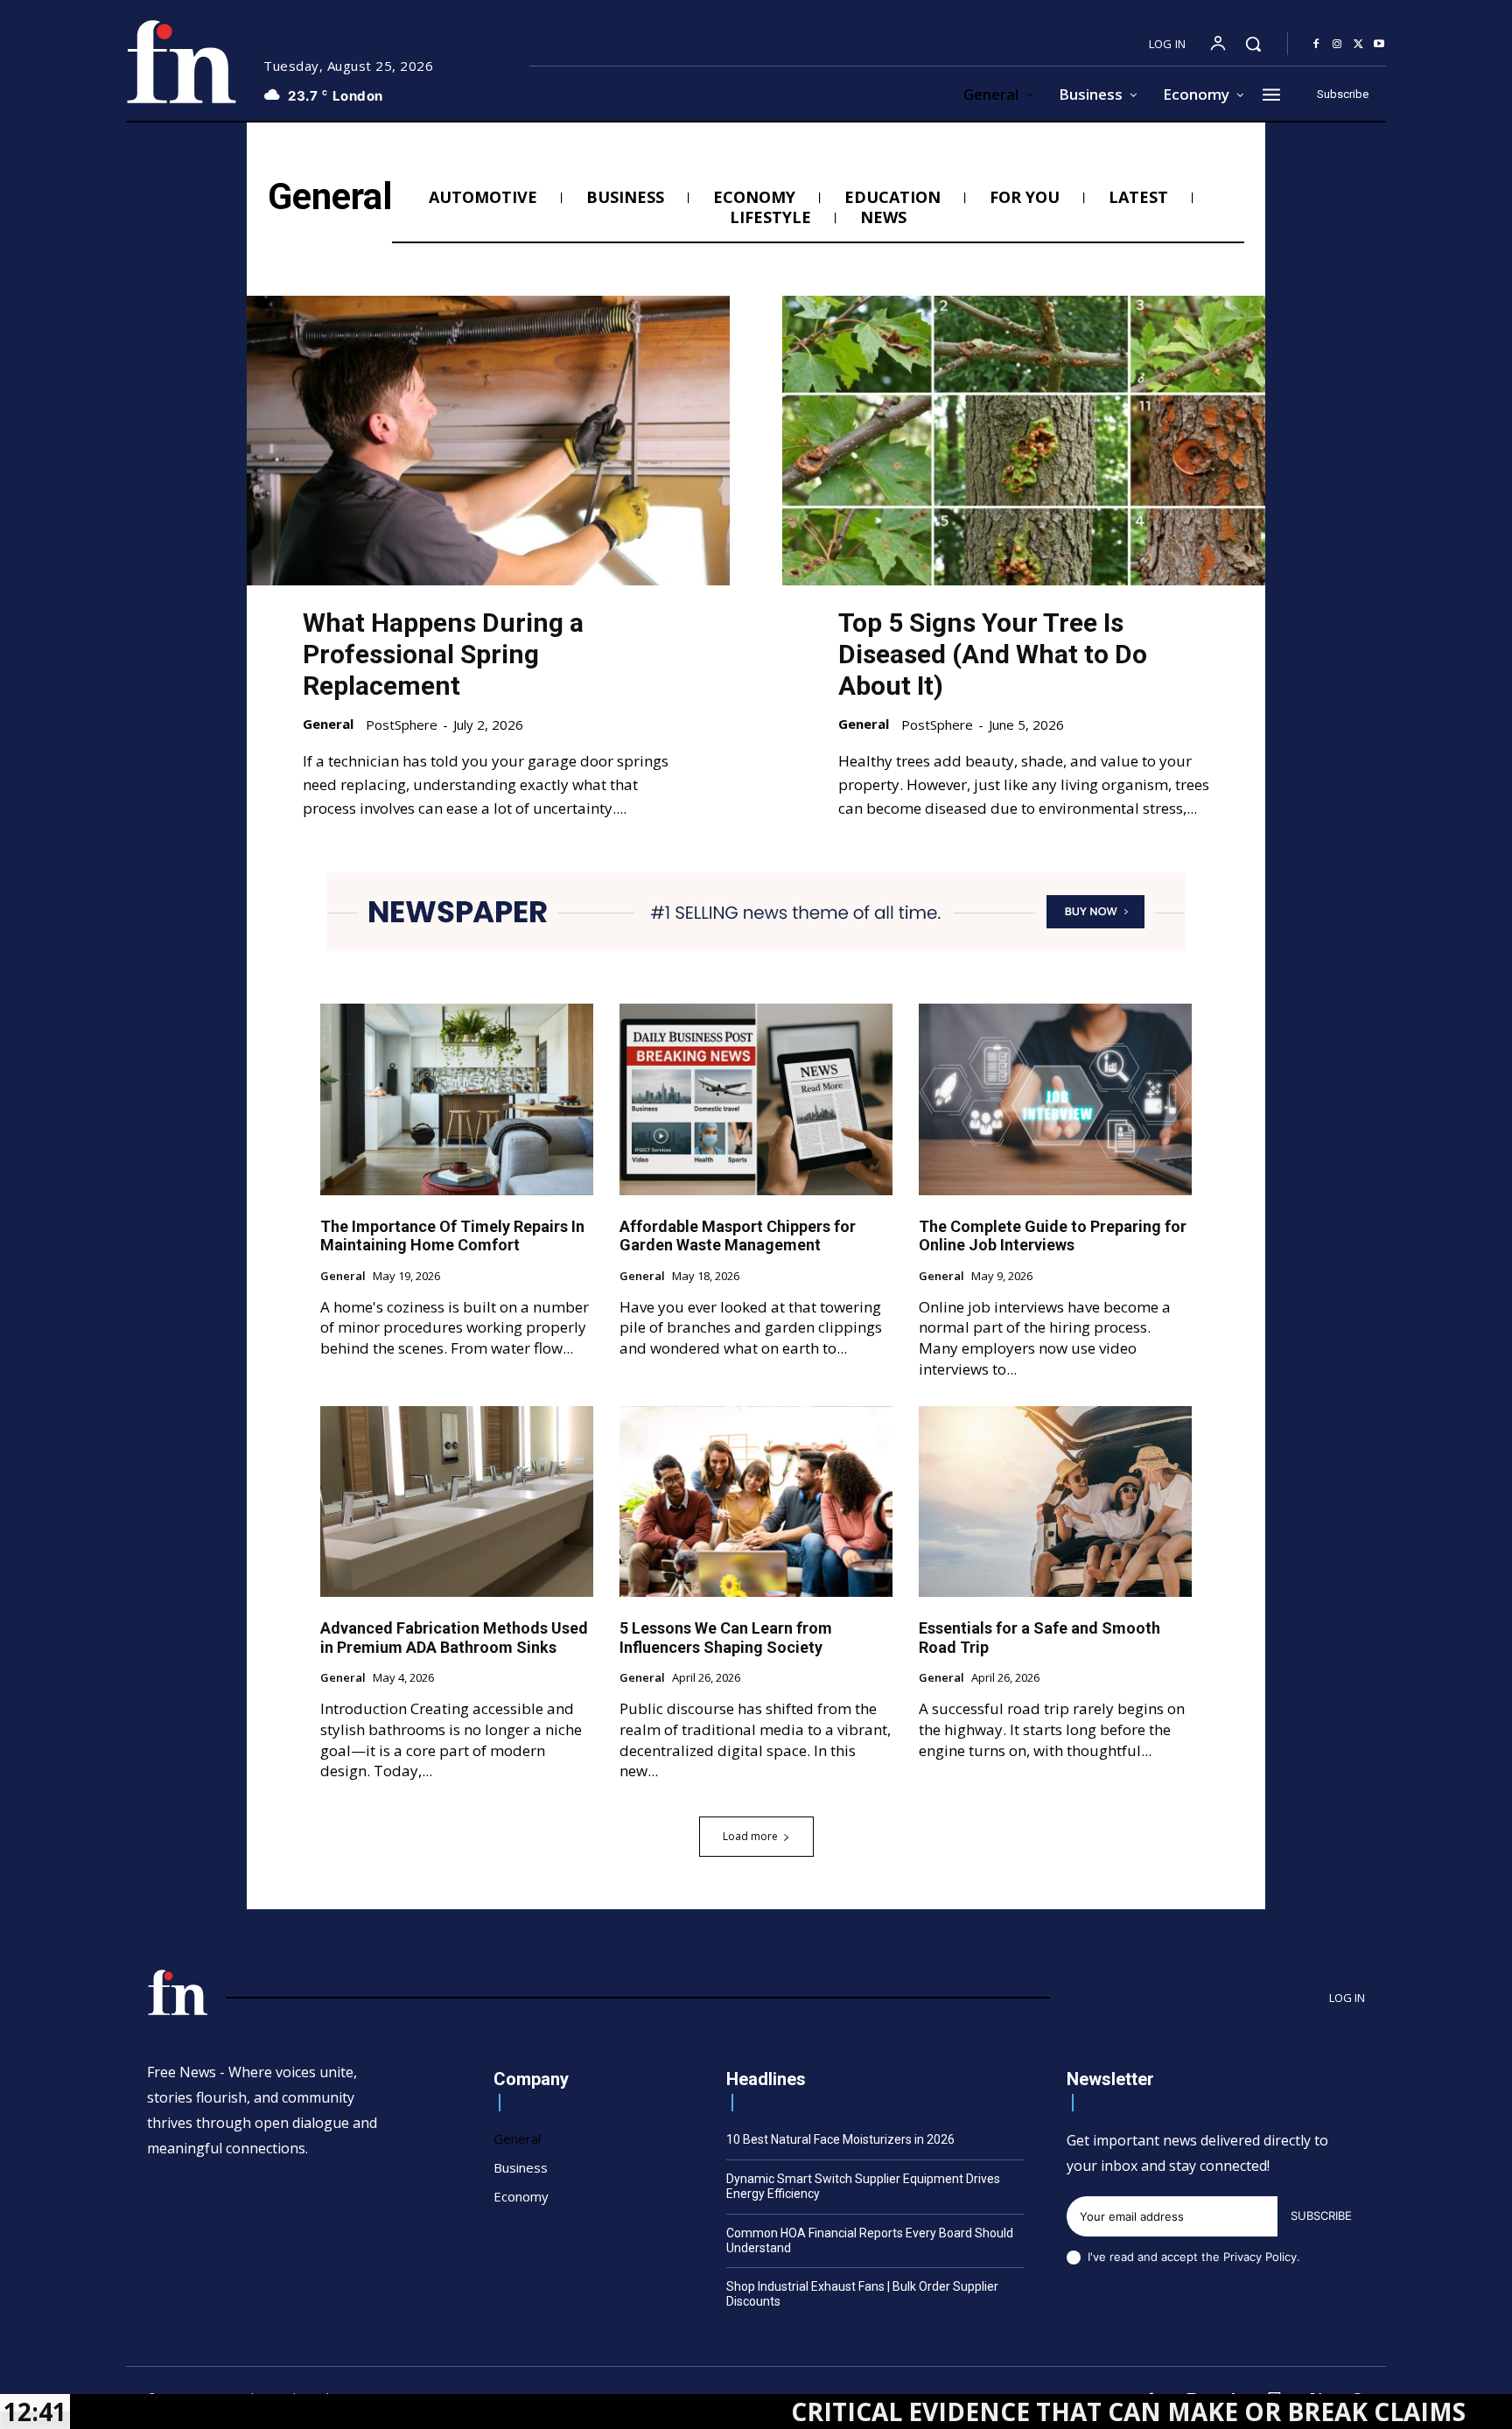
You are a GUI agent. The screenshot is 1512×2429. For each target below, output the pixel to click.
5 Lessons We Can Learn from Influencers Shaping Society (726, 1638)
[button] (1253, 44)
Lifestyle (770, 218)
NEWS (883, 218)
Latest (1138, 198)
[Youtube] (1379, 45)
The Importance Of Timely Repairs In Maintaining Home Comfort (452, 1236)
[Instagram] (1337, 45)
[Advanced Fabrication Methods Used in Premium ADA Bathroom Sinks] (457, 1501)
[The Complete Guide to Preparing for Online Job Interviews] (1055, 1099)
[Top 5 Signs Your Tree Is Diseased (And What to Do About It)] (1024, 441)
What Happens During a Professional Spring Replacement (443, 654)
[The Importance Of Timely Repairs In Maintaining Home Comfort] (457, 1099)
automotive (483, 198)
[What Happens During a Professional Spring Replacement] (488, 441)
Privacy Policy (1260, 2257)
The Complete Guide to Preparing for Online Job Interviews (1053, 1236)
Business (625, 198)
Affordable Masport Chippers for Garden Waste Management (738, 1236)
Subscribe (1321, 2215)
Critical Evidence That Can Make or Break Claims (988, 2411)
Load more (750, 1836)
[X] (1358, 45)
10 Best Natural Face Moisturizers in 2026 (840, 2139)
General (328, 724)
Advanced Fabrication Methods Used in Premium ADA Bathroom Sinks (454, 1638)
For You (1025, 198)
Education (892, 198)
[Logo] (181, 62)
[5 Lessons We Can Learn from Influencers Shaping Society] (756, 1501)
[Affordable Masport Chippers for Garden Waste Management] (756, 1099)
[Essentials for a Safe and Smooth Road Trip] (1055, 1501)
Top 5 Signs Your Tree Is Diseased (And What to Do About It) (993, 654)
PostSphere (402, 724)
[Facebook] (1316, 45)
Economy (754, 198)
